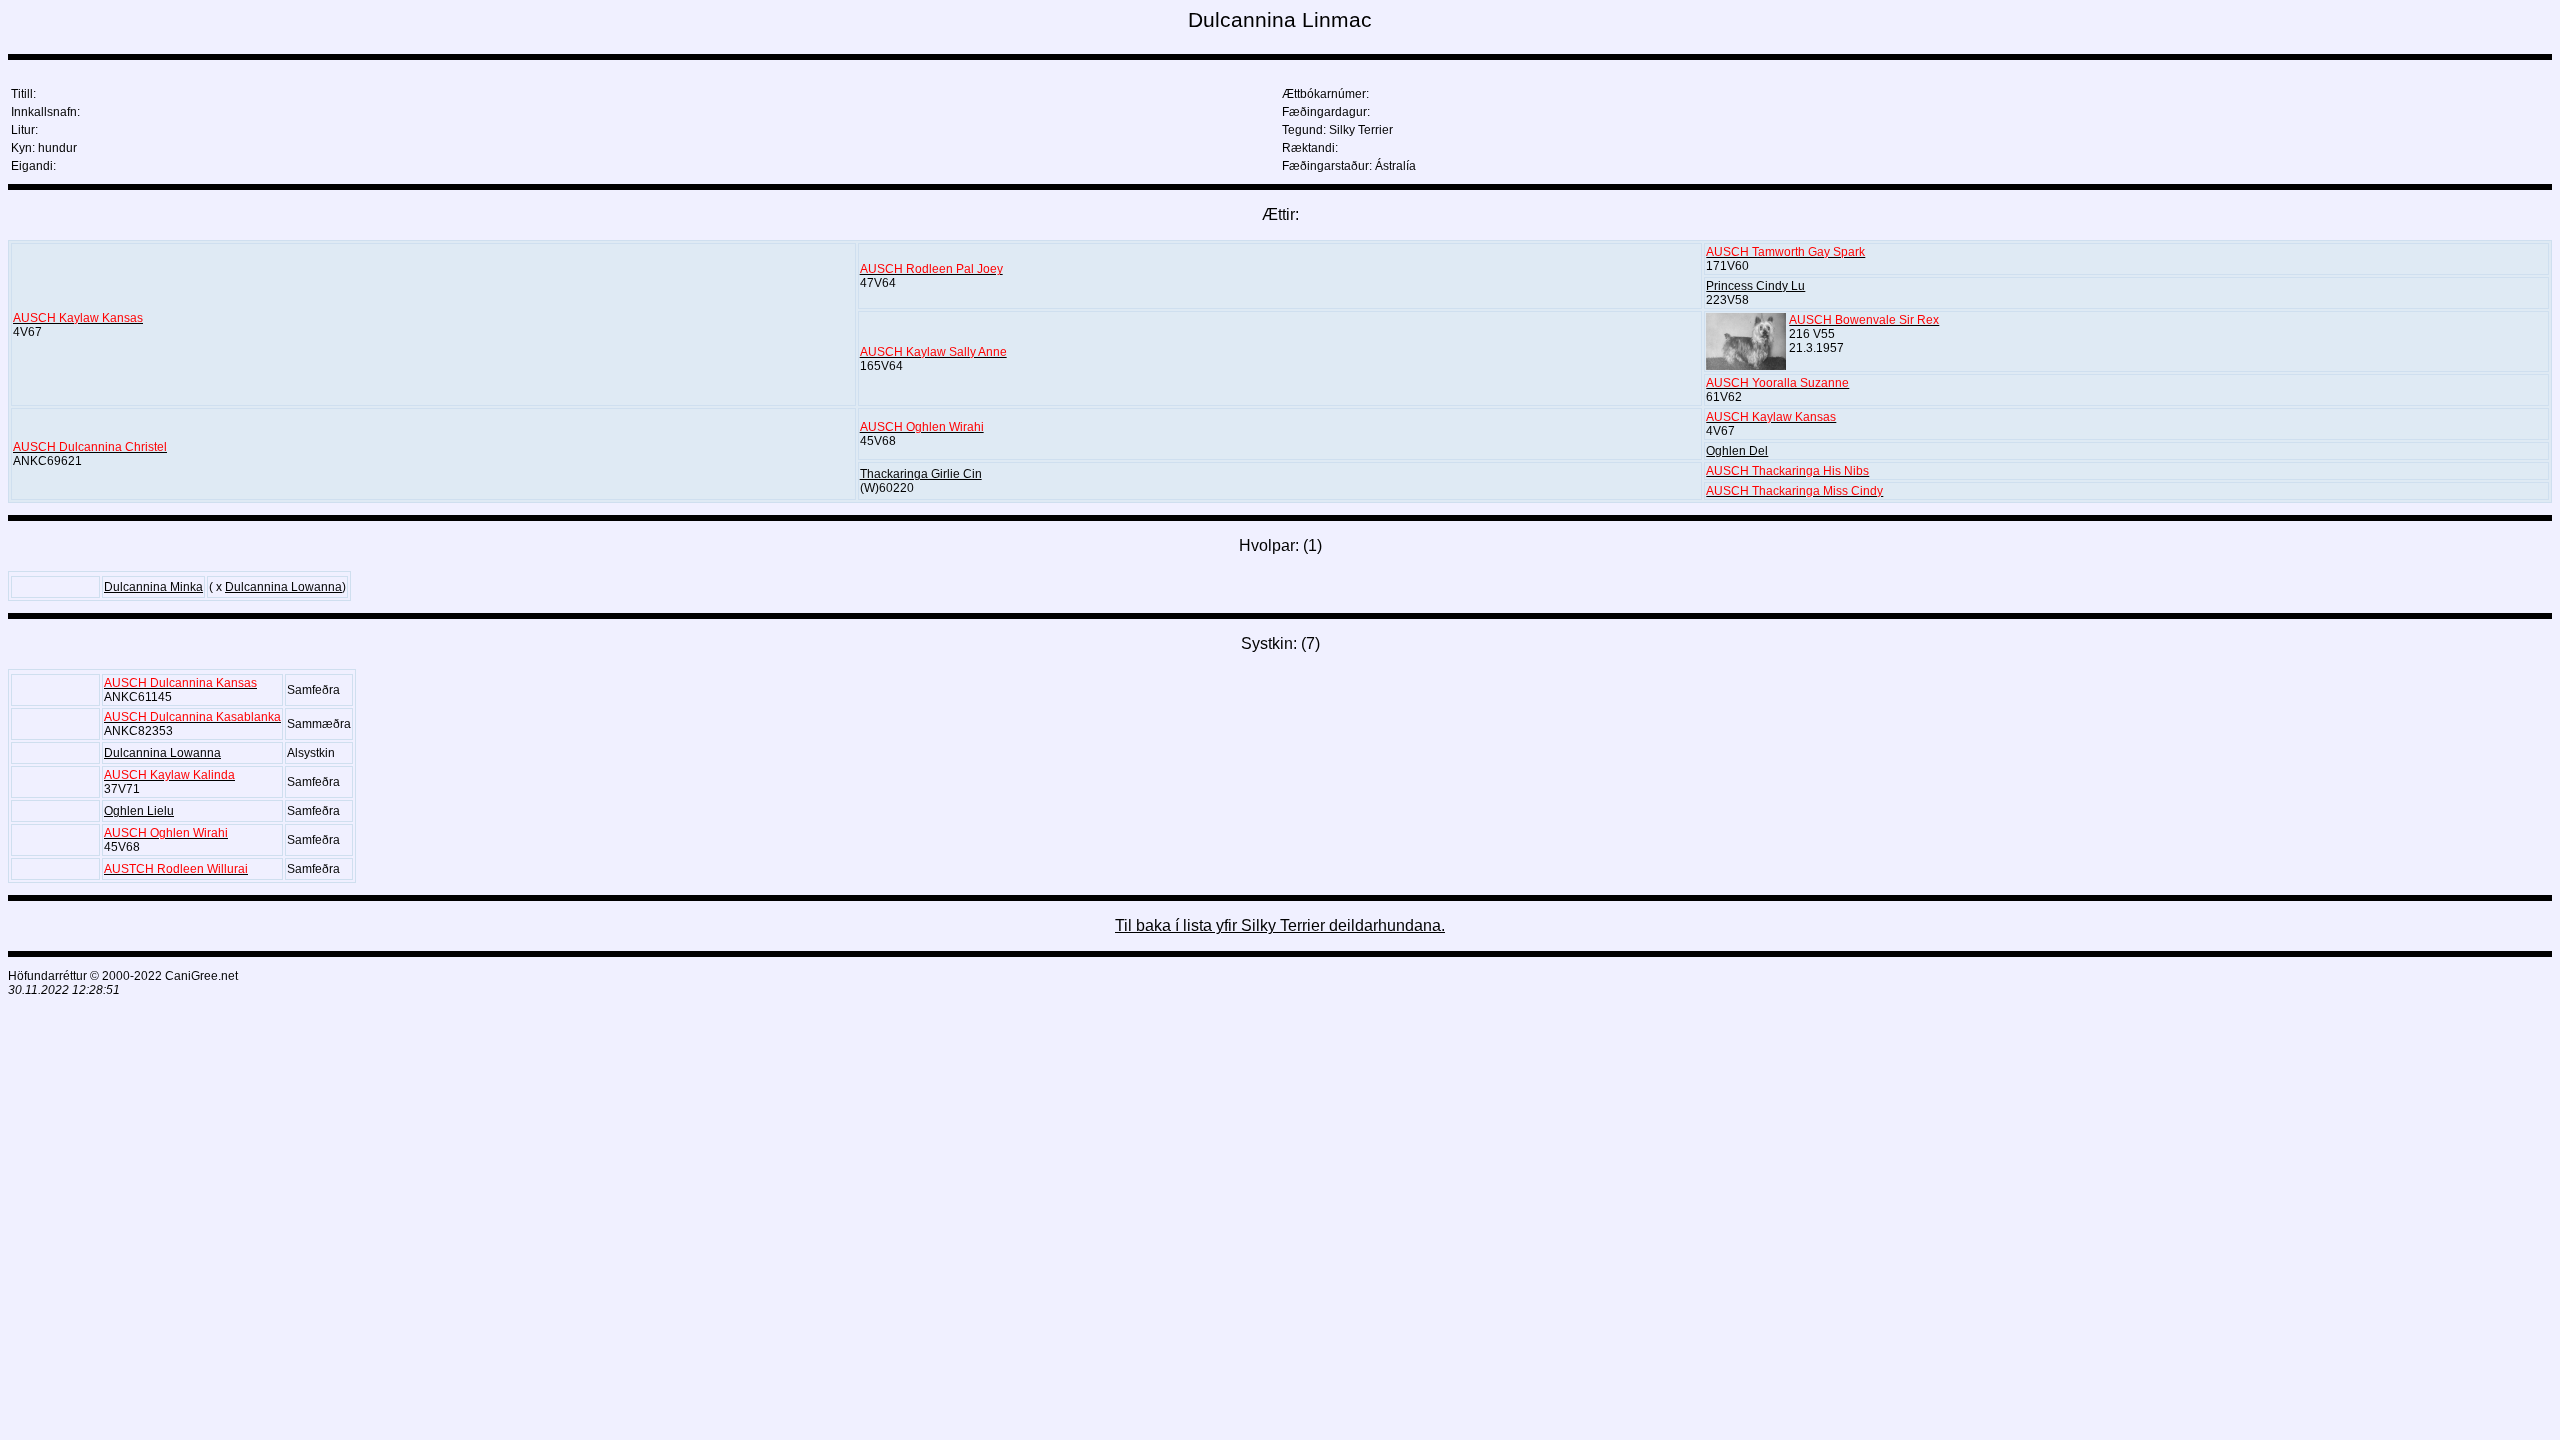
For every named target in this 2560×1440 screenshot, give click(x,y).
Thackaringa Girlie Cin (921, 474)
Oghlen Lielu (139, 811)
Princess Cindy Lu (1755, 286)
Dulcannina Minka (153, 587)
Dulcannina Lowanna (283, 587)
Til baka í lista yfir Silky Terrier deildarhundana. (1280, 925)
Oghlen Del (1737, 451)
